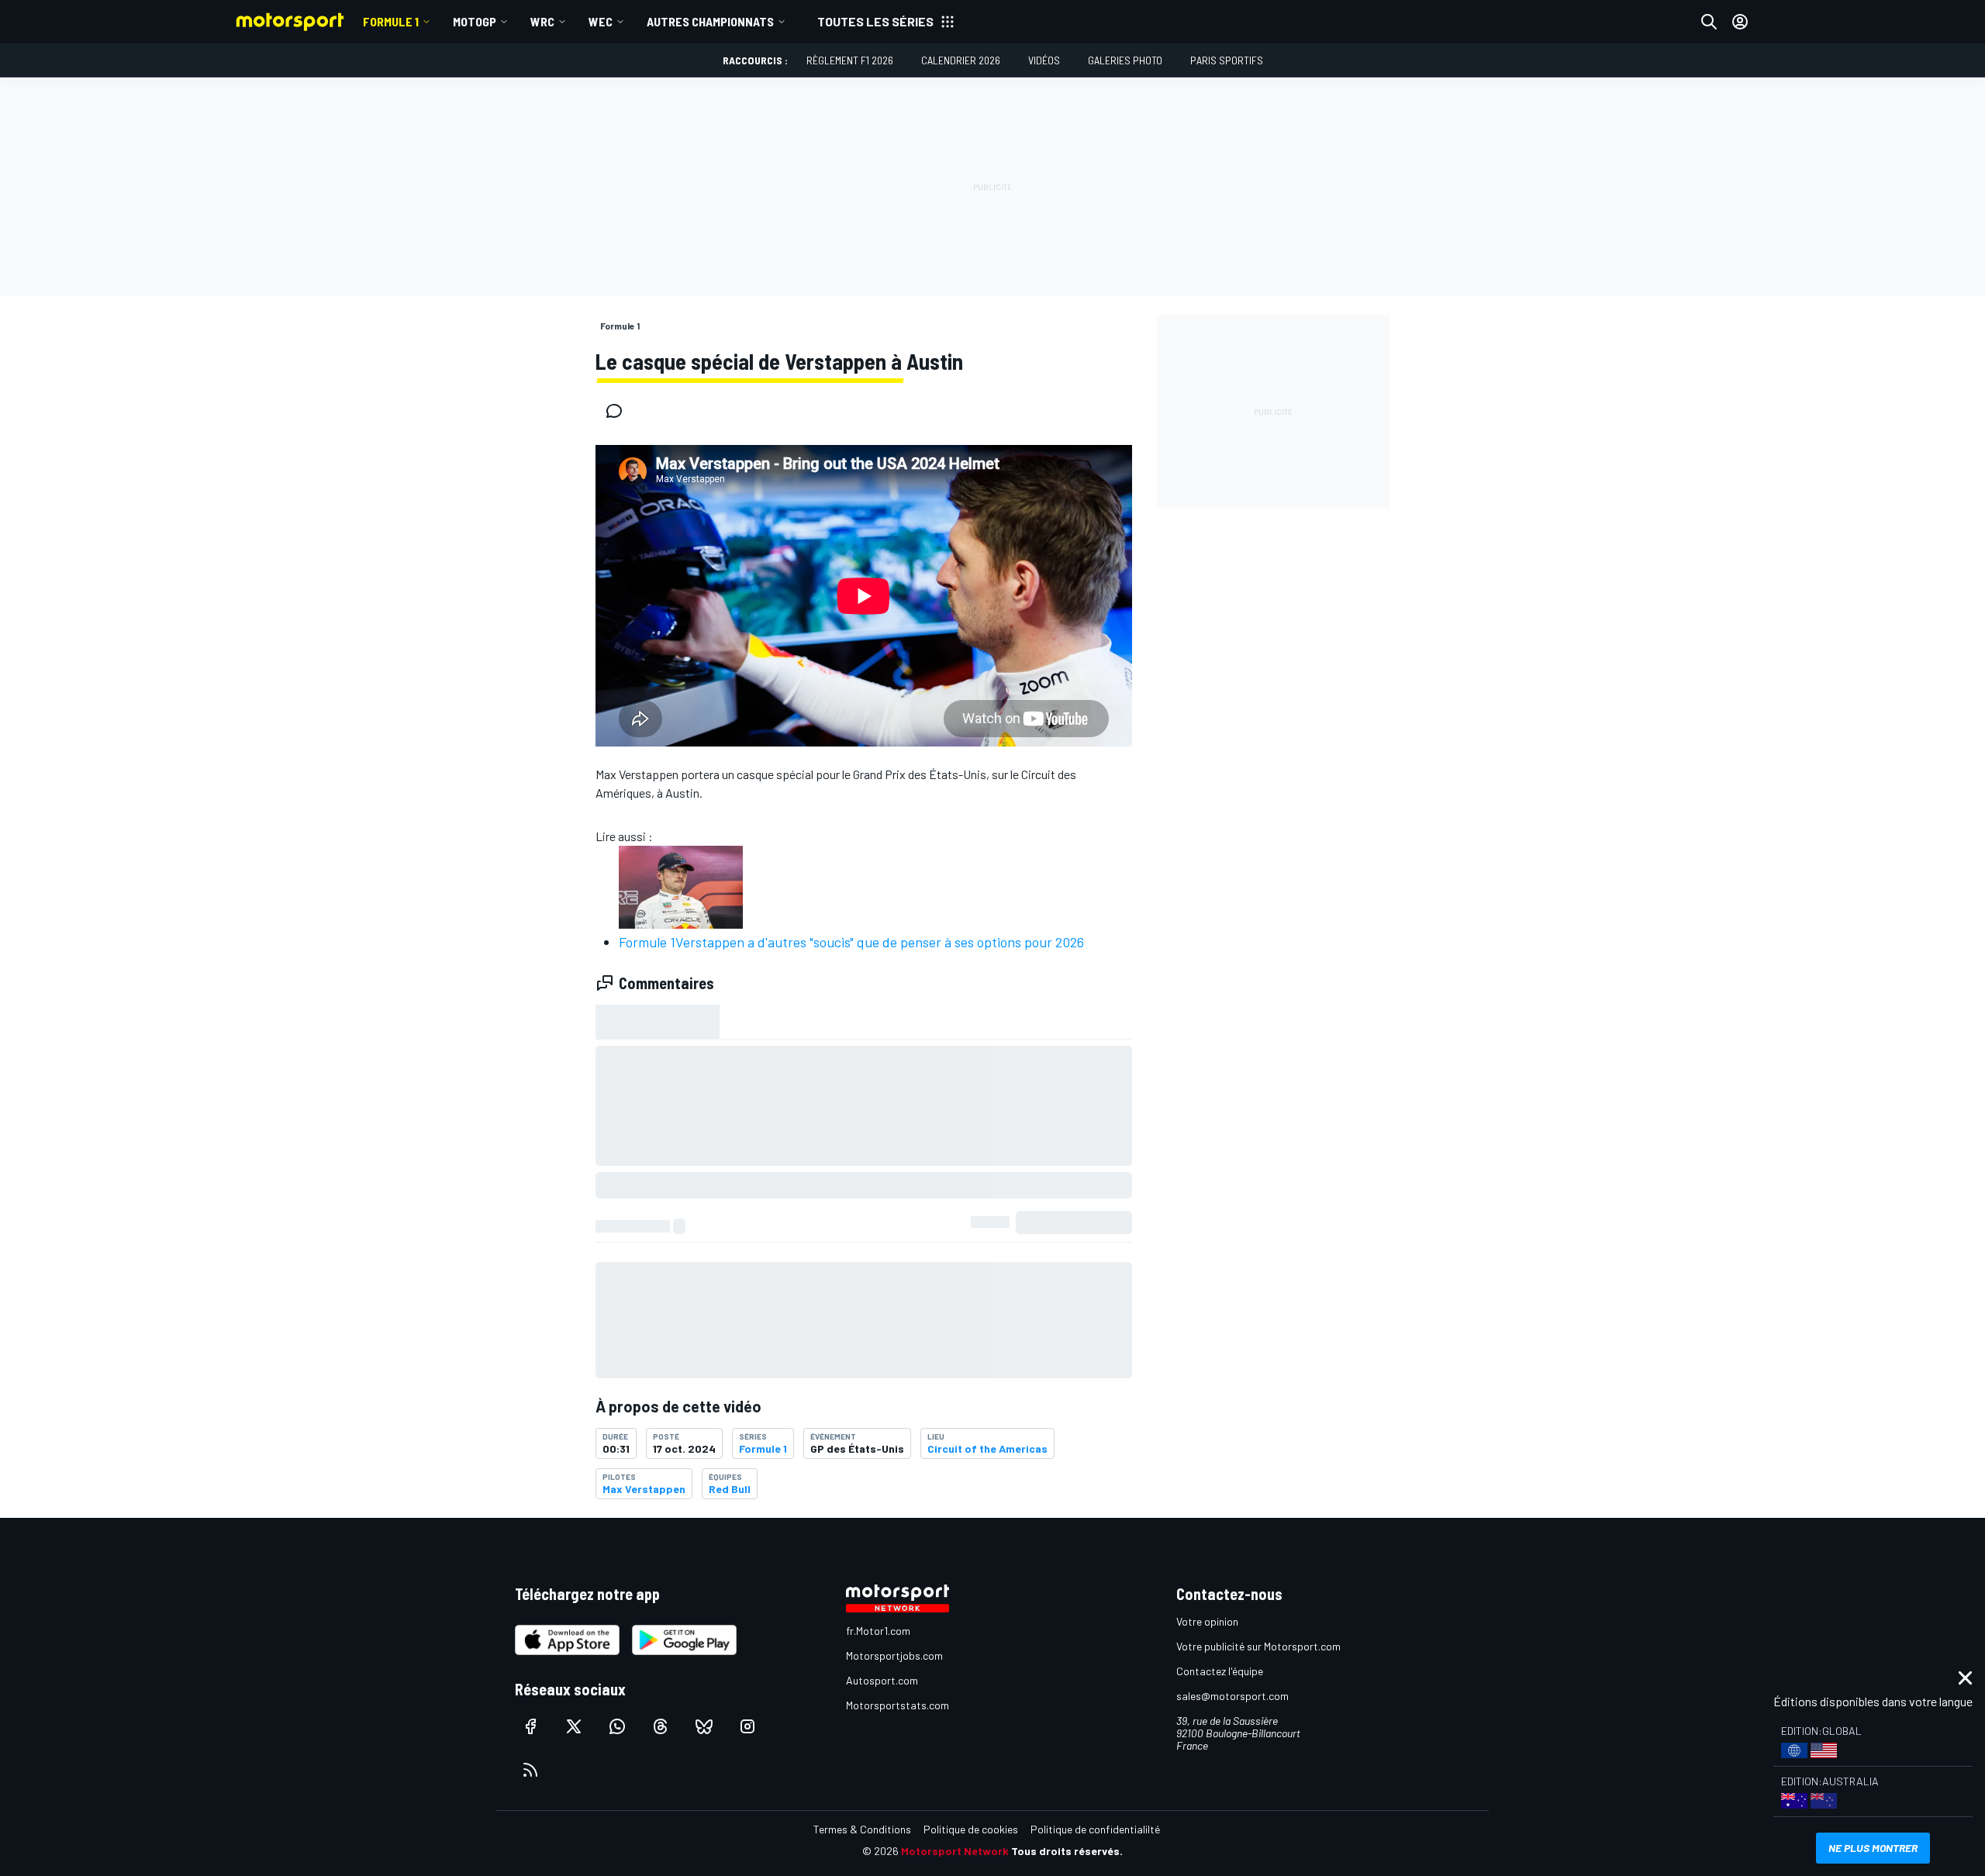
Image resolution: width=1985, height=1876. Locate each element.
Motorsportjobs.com (894, 1655)
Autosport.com (882, 1680)
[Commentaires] (619, 411)
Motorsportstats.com (898, 1705)
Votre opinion (1207, 1621)
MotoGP (475, 21)
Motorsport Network (955, 1851)
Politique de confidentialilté (1095, 1829)
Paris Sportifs (1227, 60)
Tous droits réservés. (1067, 1851)
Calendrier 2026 (961, 60)
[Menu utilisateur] (1740, 22)
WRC (542, 21)
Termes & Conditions (862, 1829)
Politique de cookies (971, 1829)
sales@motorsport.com (1232, 1696)
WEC (601, 21)
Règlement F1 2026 (850, 60)
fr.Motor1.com (878, 1631)
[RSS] (530, 1770)
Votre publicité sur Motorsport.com (1258, 1646)
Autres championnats (710, 21)
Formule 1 (391, 21)
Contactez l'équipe (1220, 1671)
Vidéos (1044, 60)
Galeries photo (1125, 60)
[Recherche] (1709, 22)
